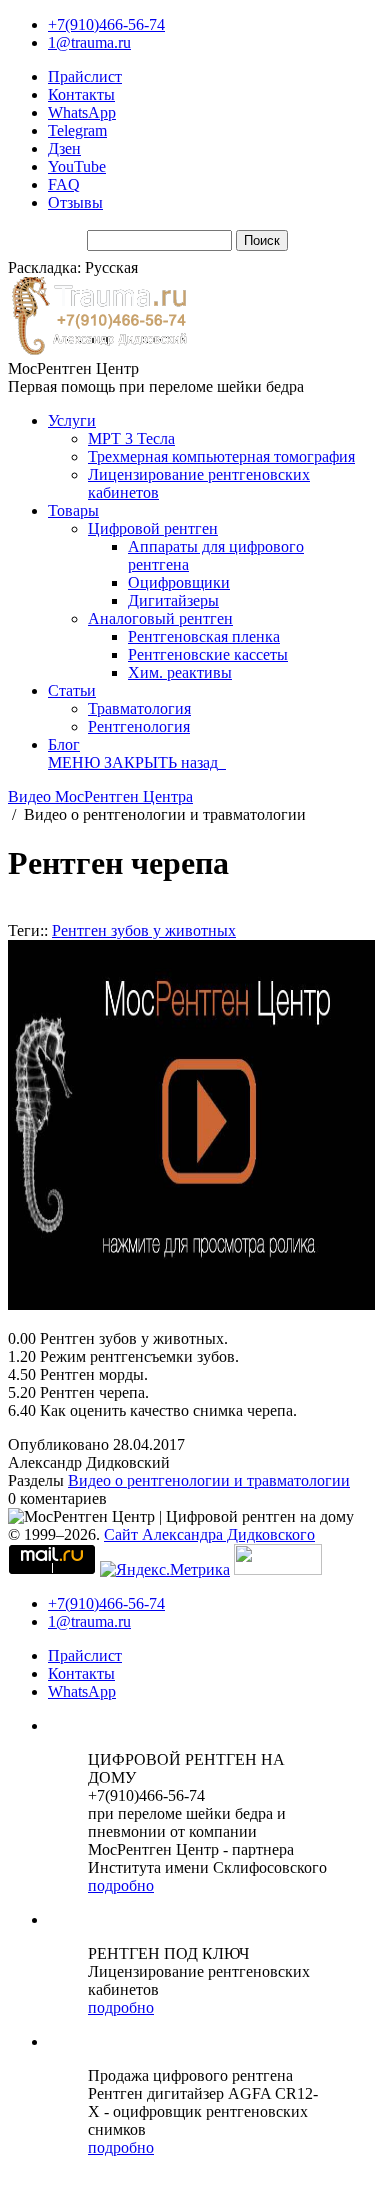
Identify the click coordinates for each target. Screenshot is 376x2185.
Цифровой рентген (153, 528)
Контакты (81, 94)
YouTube (77, 166)
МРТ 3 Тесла (131, 438)
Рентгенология (139, 726)
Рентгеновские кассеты (208, 654)
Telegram (77, 130)
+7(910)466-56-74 (106, 24)
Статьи (72, 690)
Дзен (64, 148)
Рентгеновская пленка (204, 636)
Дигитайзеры (173, 600)
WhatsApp (82, 112)
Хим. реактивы (180, 672)
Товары (73, 510)
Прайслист (85, 76)
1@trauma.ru (89, 42)
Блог (64, 744)
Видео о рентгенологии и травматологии (209, 1480)
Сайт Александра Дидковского (209, 1534)
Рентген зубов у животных (144, 930)
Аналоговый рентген (160, 618)
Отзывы (75, 202)
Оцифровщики (179, 582)
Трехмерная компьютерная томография (221, 456)
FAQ (64, 184)
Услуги (72, 420)
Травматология (139, 708)
